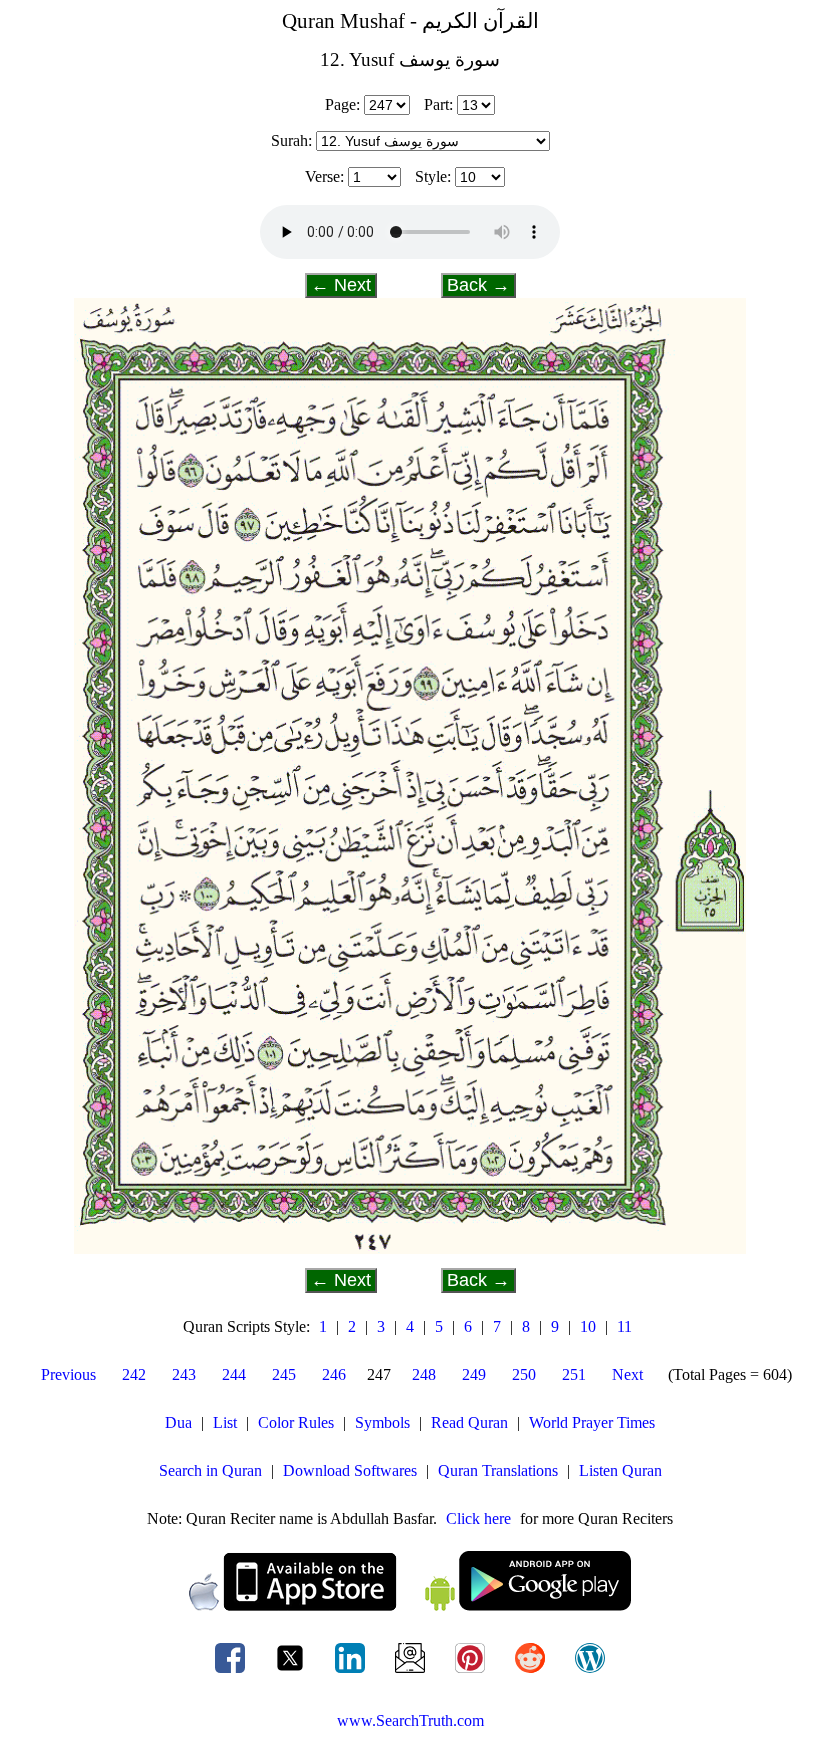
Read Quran (469, 1422)
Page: (342, 104)
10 (588, 1326)
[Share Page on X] (292, 1672)
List (225, 1422)
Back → (478, 285)
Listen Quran (620, 1470)
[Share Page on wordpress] (590, 1672)
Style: (433, 176)
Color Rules (296, 1422)
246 (334, 1374)
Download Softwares (350, 1470)
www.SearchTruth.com (410, 1720)
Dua (178, 1422)
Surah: (291, 140)
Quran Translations (498, 1470)
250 (524, 1374)
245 (284, 1374)
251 (574, 1374)
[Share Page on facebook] (232, 1672)
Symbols (382, 1422)
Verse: (324, 176)
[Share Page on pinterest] (472, 1672)
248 (424, 1374)
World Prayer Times (592, 1422)
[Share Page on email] (412, 1672)
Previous (68, 1374)
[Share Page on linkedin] (352, 1672)
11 (624, 1326)
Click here (478, 1518)
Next (627, 1374)
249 (474, 1374)
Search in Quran (210, 1470)
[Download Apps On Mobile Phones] (410, 1605)
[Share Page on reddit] (532, 1672)
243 (184, 1374)
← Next (341, 285)
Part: (438, 104)
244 (234, 1374)
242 (134, 1374)
